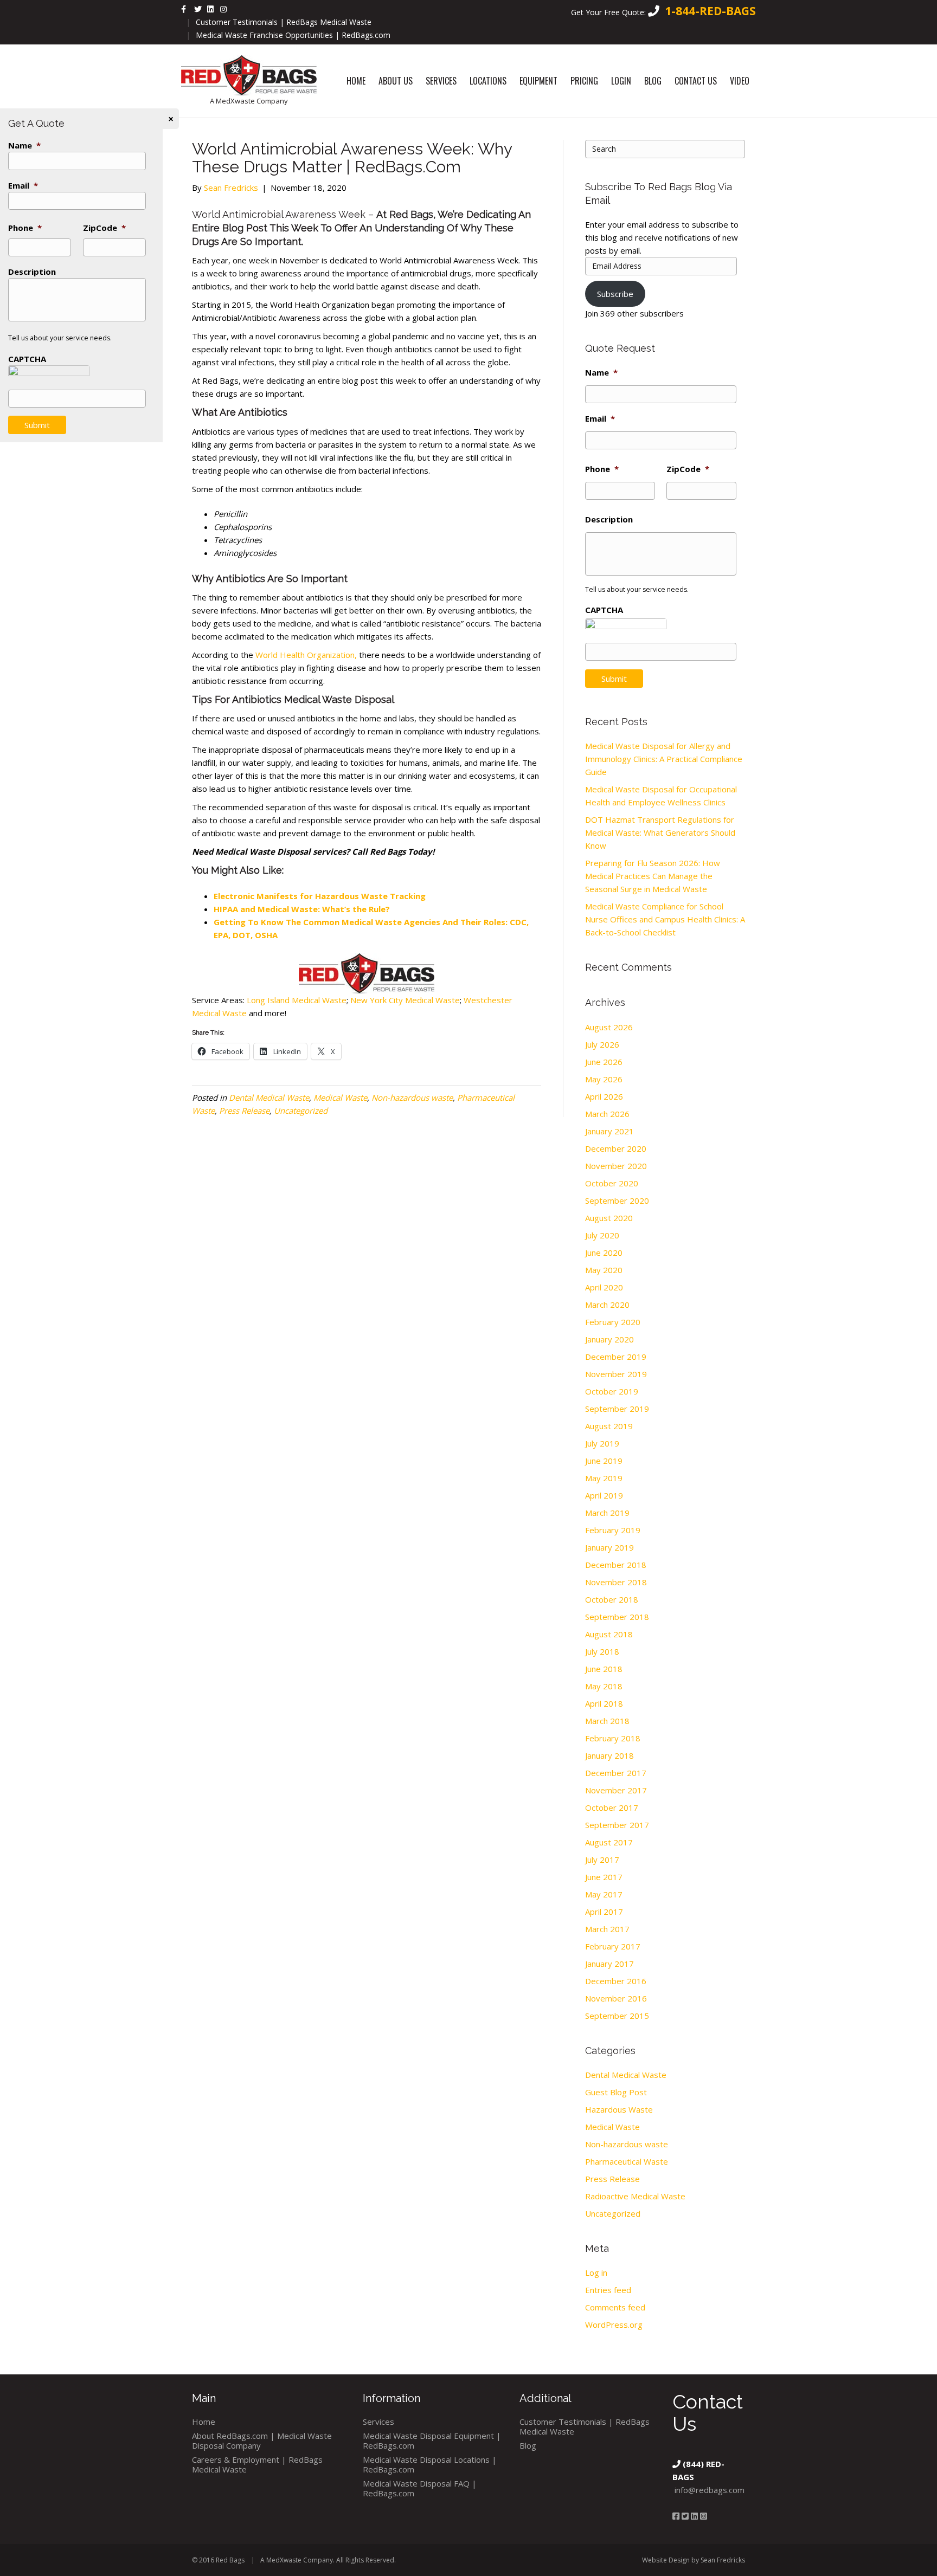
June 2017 (604, 1877)
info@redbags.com (710, 2490)
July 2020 (602, 1235)
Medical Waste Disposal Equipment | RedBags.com (432, 2441)
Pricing (584, 81)
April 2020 (604, 1287)
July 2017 (602, 1860)
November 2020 (616, 1166)
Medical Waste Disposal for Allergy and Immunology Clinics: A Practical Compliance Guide (664, 759)
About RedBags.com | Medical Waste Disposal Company (262, 2441)
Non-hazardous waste (412, 1097)
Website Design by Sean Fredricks (694, 2560)
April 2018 (604, 1703)
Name (601, 373)
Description (609, 519)
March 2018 (607, 1721)
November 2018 (616, 1582)
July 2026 (602, 1044)
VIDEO (740, 81)
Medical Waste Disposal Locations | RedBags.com (430, 2464)
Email (600, 419)
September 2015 (617, 2016)
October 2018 (612, 1599)
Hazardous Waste (619, 2109)
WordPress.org (614, 2325)
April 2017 (604, 1912)
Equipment (538, 81)
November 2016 (616, 1998)
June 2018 (604, 1669)
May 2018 (604, 1686)
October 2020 (612, 1183)
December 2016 (616, 1981)
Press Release (244, 1111)
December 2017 (616, 1773)
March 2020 (607, 1305)
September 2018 (617, 1617)
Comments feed (615, 2307)
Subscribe (615, 294)
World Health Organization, (306, 655)
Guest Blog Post (616, 2092)
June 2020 (604, 1253)
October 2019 (612, 1391)
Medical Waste (340, 1097)
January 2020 (609, 1339)
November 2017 (616, 1790)
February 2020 (613, 1322)
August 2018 (609, 1634)
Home (356, 81)
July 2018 (602, 1651)
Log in (596, 2272)
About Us (396, 81)
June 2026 (604, 1062)
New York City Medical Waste (404, 1000)
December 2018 (616, 1565)
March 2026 (607, 1114)
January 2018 (609, 1755)
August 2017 (609, 1842)
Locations (488, 81)
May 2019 (604, 1478)
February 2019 (613, 1530)
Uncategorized (301, 1111)
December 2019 (616, 1357)
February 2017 (613, 1946)
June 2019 (604, 1461)
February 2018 (613, 1738)
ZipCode (688, 469)
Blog (653, 81)
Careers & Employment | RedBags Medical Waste (257, 2464)
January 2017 (609, 1964)
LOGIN (621, 81)
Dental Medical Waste (269, 1097)
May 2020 (604, 1270)
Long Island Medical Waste (297, 1000)
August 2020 (609, 1218)
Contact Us (696, 81)
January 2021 (609, 1131)
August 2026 (609, 1027)
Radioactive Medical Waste (635, 2196)
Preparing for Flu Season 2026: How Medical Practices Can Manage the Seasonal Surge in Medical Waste (653, 876)
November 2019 (616, 1374)
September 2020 (617, 1200)
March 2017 (607, 1929)
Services (441, 81)
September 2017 (617, 1825)
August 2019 (609, 1426)
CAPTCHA (604, 610)
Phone (602, 469)
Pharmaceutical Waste (627, 2161)
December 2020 (616, 1148)
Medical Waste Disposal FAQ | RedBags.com (420, 2488)
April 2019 (604, 1495)
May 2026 (604, 1079)
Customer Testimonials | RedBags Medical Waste (284, 22)
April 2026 (604, 1096)
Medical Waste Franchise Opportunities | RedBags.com (293, 35)
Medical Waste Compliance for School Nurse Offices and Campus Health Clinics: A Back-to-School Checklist (665, 919)
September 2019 (617, 1409)
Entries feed (608, 2290)
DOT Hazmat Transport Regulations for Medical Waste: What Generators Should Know (660, 832)
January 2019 (609, 1547)
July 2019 (602, 1443)
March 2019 (607, 1513)
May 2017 (604, 1894)
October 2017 (612, 1807)
